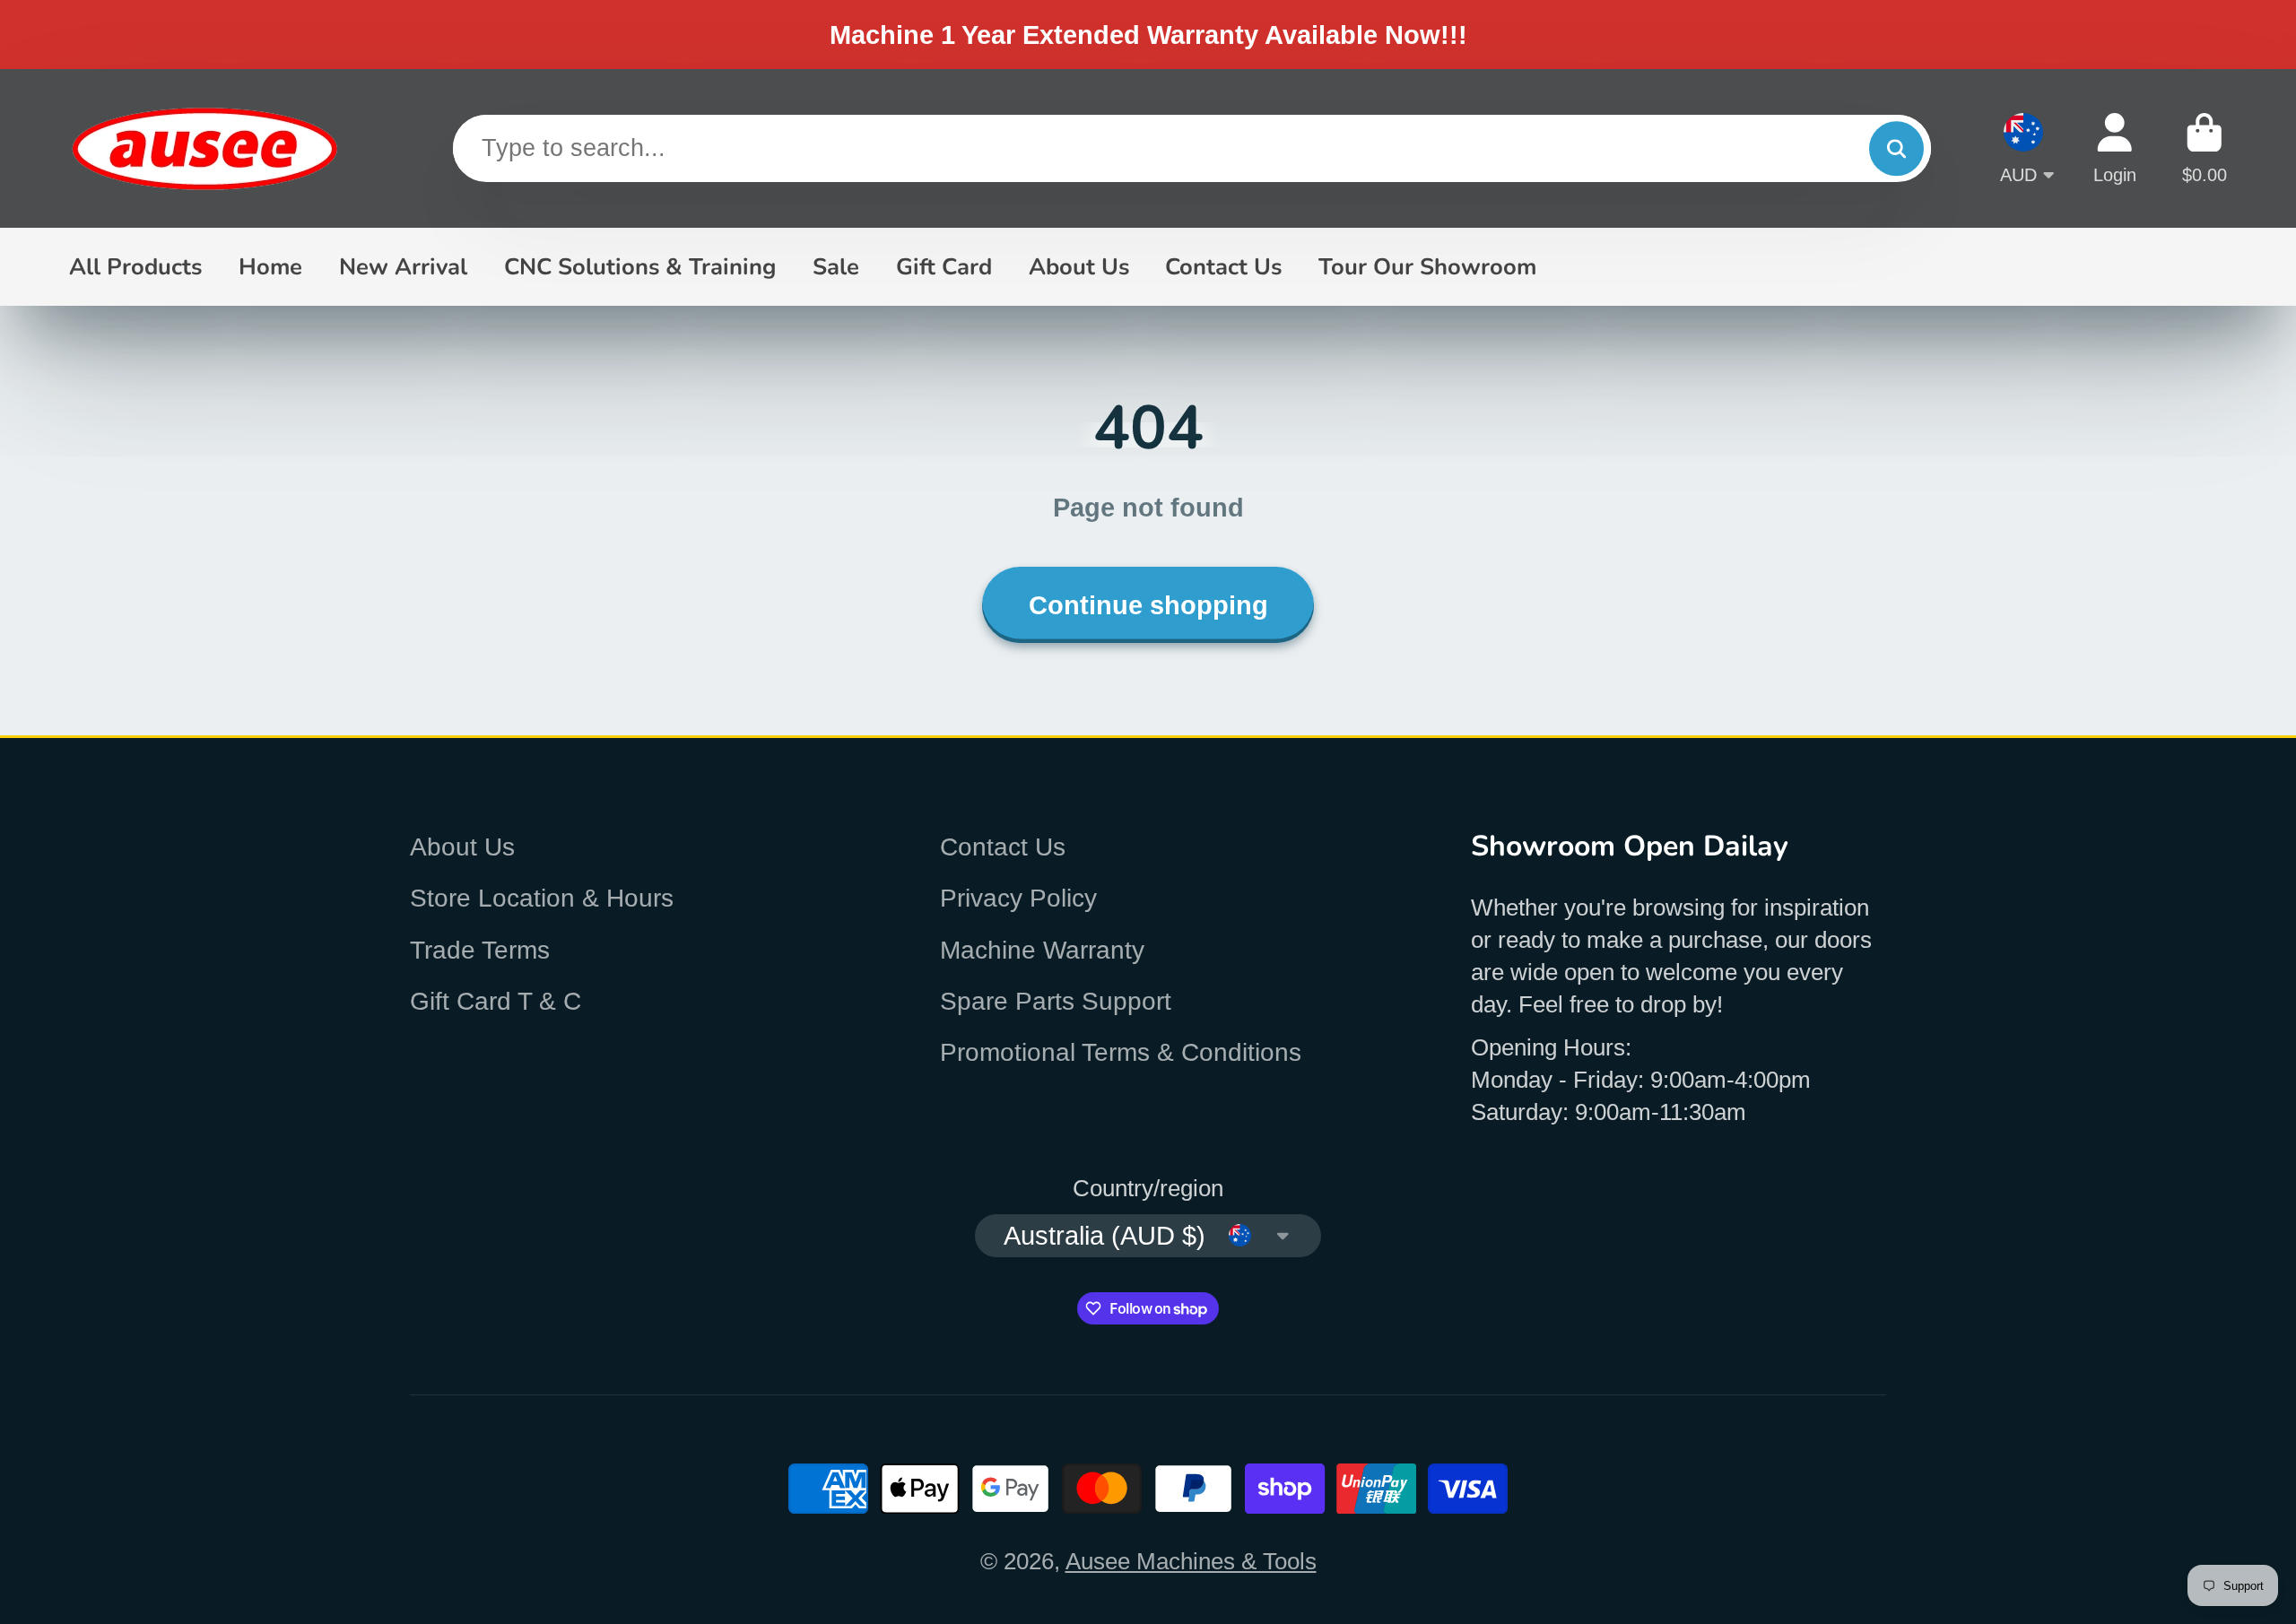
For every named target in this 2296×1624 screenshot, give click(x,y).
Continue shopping (1148, 605)
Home (270, 267)
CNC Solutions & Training (640, 267)
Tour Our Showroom (1427, 267)
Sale (836, 267)
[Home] (204, 148)
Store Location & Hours (542, 898)
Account (2115, 148)
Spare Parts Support (1056, 1001)
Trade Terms (480, 950)
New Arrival (403, 267)
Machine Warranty (1042, 950)
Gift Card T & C (496, 1001)
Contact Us (1223, 267)
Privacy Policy (1018, 898)
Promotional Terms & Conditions (1121, 1052)
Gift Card (944, 267)
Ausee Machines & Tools (1191, 1561)
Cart (2205, 148)
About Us (1079, 267)
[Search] (1896, 148)
